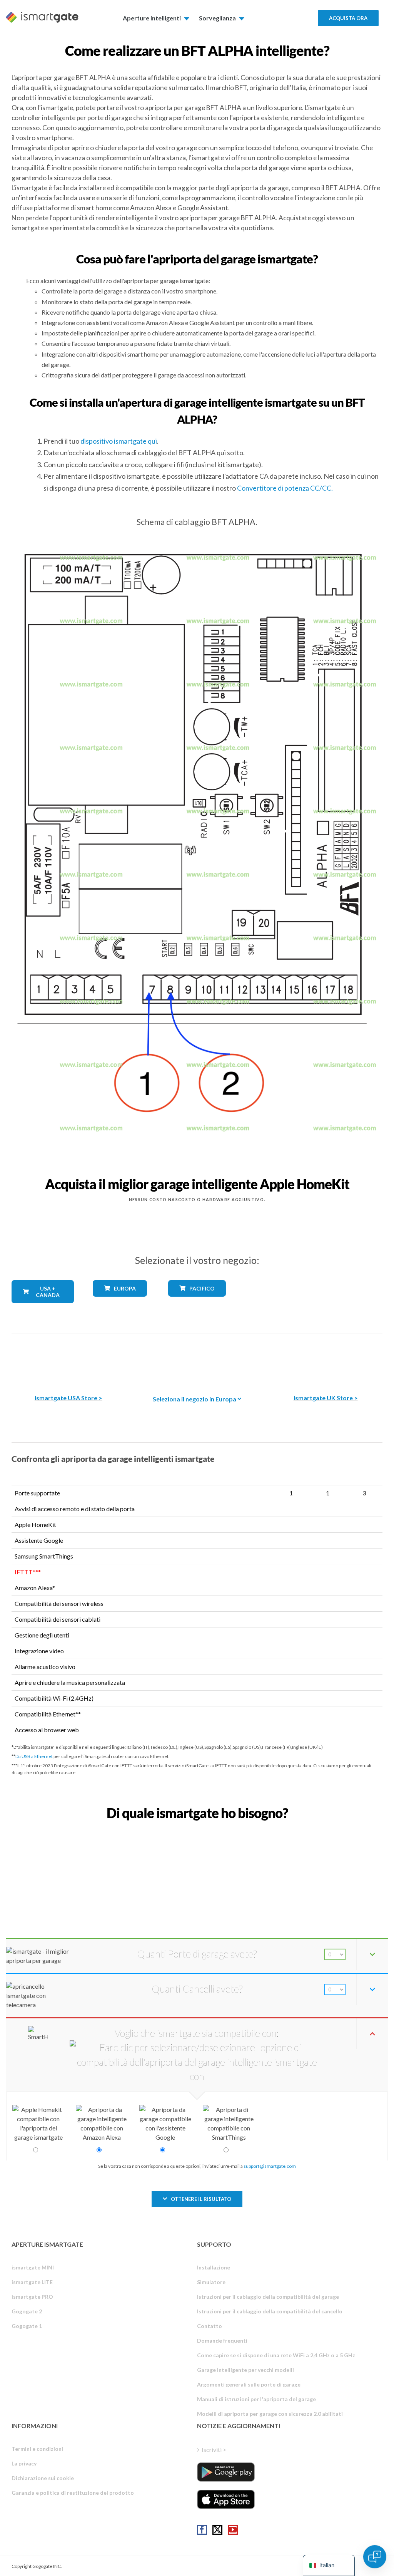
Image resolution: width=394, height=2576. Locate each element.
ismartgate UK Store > (326, 1398)
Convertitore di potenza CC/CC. (285, 488)
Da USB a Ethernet (34, 1756)
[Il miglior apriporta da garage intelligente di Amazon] (68, 1358)
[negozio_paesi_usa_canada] (43, 1309)
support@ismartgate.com (270, 2166)
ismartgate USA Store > (68, 1398)
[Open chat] (375, 2557)
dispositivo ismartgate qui (119, 441)
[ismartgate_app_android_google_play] (226, 2472)
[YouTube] (233, 2530)
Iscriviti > (214, 2449)
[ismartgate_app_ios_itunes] (226, 2499)
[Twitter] (217, 2530)
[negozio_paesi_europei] (120, 1302)
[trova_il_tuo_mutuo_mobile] (197, 1830)
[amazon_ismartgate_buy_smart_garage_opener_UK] (326, 1358)
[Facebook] (202, 2530)
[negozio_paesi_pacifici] (197, 1302)
